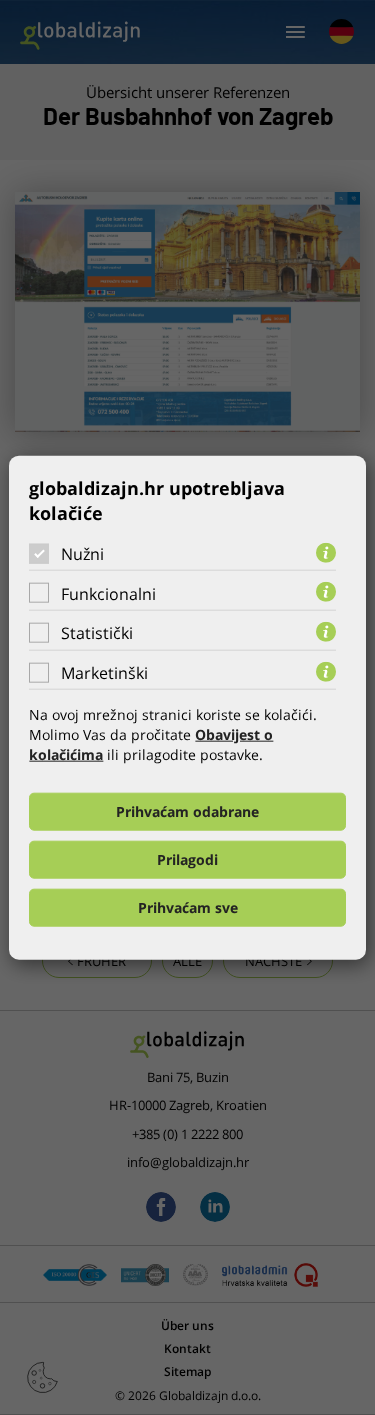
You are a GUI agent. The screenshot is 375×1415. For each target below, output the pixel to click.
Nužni (82, 554)
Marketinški (104, 673)
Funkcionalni (108, 593)
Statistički (97, 633)
